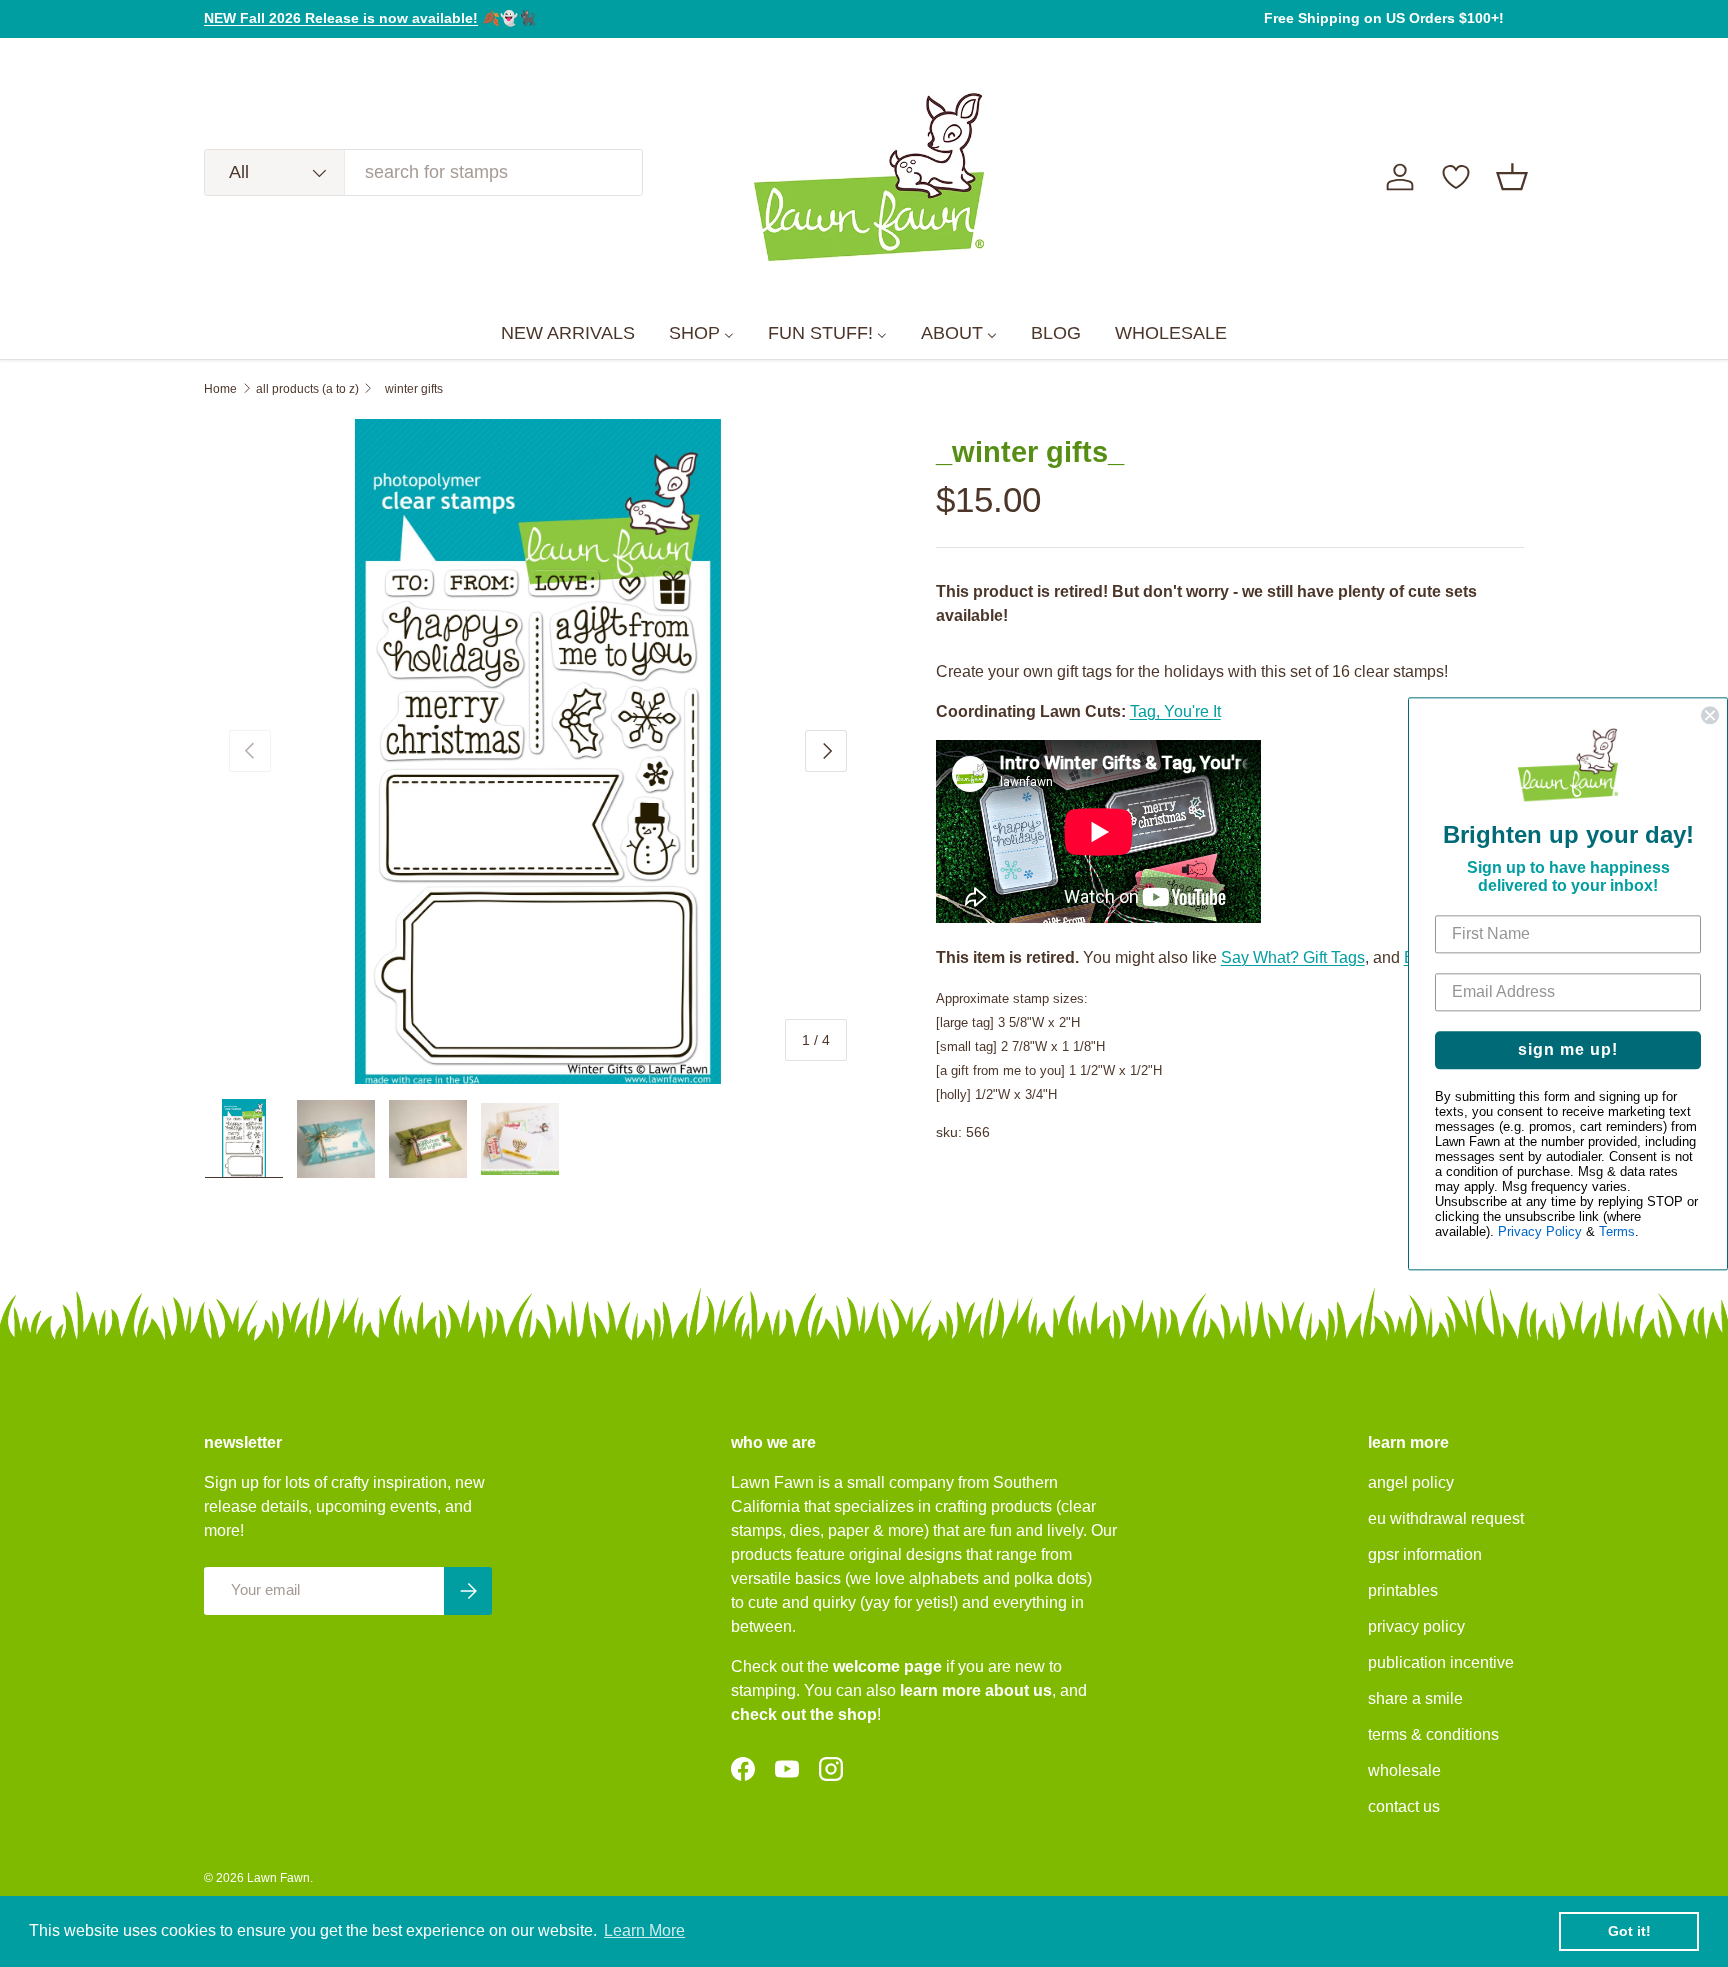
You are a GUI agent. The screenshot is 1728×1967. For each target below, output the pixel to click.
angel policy (1411, 1482)
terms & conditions (1433, 1734)
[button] (1512, 177)
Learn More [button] (644, 1930)
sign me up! (1568, 1049)
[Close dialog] (1710, 715)
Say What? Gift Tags (1293, 957)
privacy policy (1416, 1626)
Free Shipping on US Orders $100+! (1384, 18)
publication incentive (1441, 1662)
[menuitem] (568, 334)
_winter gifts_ (414, 389)
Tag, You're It (1175, 711)
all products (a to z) (307, 389)
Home (220, 389)
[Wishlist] (1456, 177)
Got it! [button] (1629, 1931)
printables (1403, 1590)
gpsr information (1425, 1554)
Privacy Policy (1540, 1231)
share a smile (1415, 1698)
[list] (538, 752)
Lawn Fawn (278, 1878)
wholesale (1404, 1770)
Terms (1617, 1231)
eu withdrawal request (1446, 1518)
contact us (1404, 1806)
